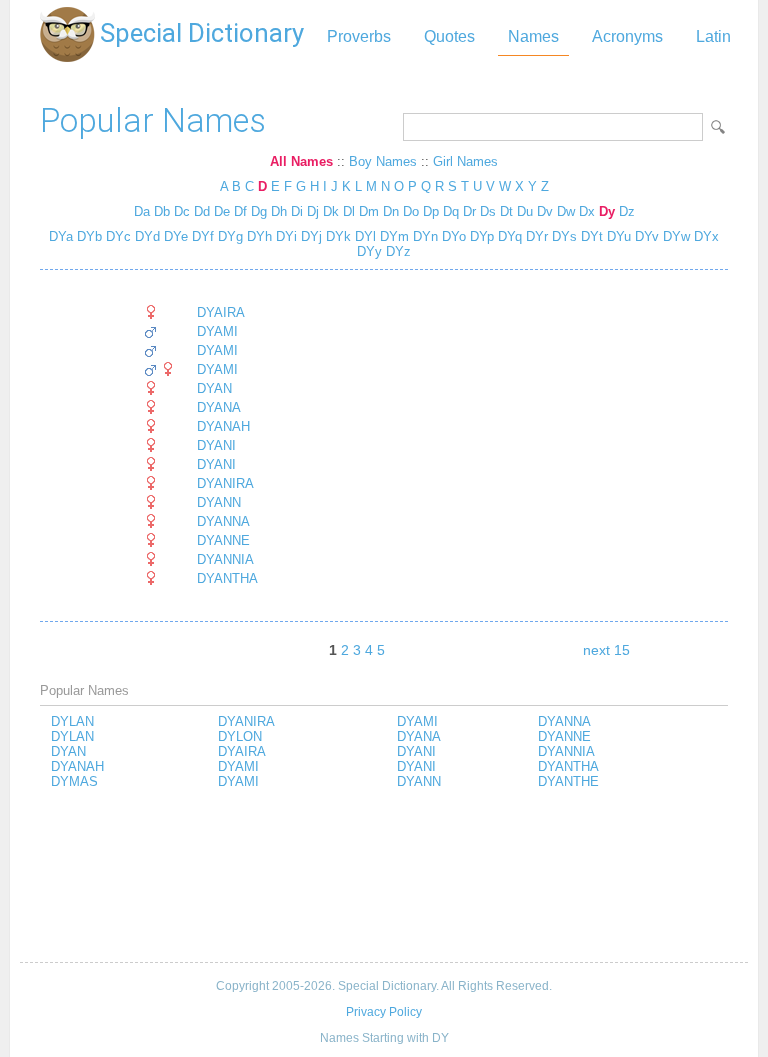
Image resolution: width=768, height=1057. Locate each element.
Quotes (449, 36)
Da (142, 211)
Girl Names (465, 161)
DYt (590, 236)
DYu (617, 236)
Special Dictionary (202, 33)
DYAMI (217, 331)
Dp (431, 211)
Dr (469, 211)
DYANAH (223, 426)
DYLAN (72, 721)
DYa (61, 236)
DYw (674, 236)
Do (411, 211)
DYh (257, 236)
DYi (284, 236)
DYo (452, 236)
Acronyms (627, 36)
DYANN (219, 502)
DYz (396, 251)
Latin (713, 36)
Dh (279, 211)
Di (297, 211)
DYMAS (74, 781)
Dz (627, 211)
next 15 (606, 650)
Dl (349, 211)
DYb (87, 236)
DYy (369, 251)
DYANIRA (225, 483)
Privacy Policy (384, 1012)
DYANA (219, 407)
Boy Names (383, 161)
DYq (508, 236)
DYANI (216, 445)
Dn (391, 211)
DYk (336, 236)
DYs (562, 236)
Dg (259, 211)
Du (525, 211)
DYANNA (223, 521)
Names (533, 36)
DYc (116, 236)
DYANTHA (227, 578)
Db (162, 211)
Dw (566, 211)
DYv (645, 236)
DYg (228, 236)
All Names (301, 161)
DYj (309, 236)
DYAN (214, 388)
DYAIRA (221, 312)
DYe (174, 236)
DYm (392, 236)
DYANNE (223, 540)
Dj (313, 211)
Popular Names (153, 120)
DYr (535, 236)
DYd (145, 236)
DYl (363, 236)
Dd (202, 211)
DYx (704, 236)
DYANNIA (225, 559)
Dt (506, 211)
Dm (369, 211)
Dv (545, 211)
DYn (423, 236)
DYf (201, 236)
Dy (607, 211)
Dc (182, 211)
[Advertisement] (384, 877)
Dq (451, 211)
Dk (331, 211)
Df (240, 211)
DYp (480, 236)
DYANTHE (568, 781)
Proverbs (359, 36)
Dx (587, 211)
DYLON (240, 736)
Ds (488, 211)
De (222, 211)
